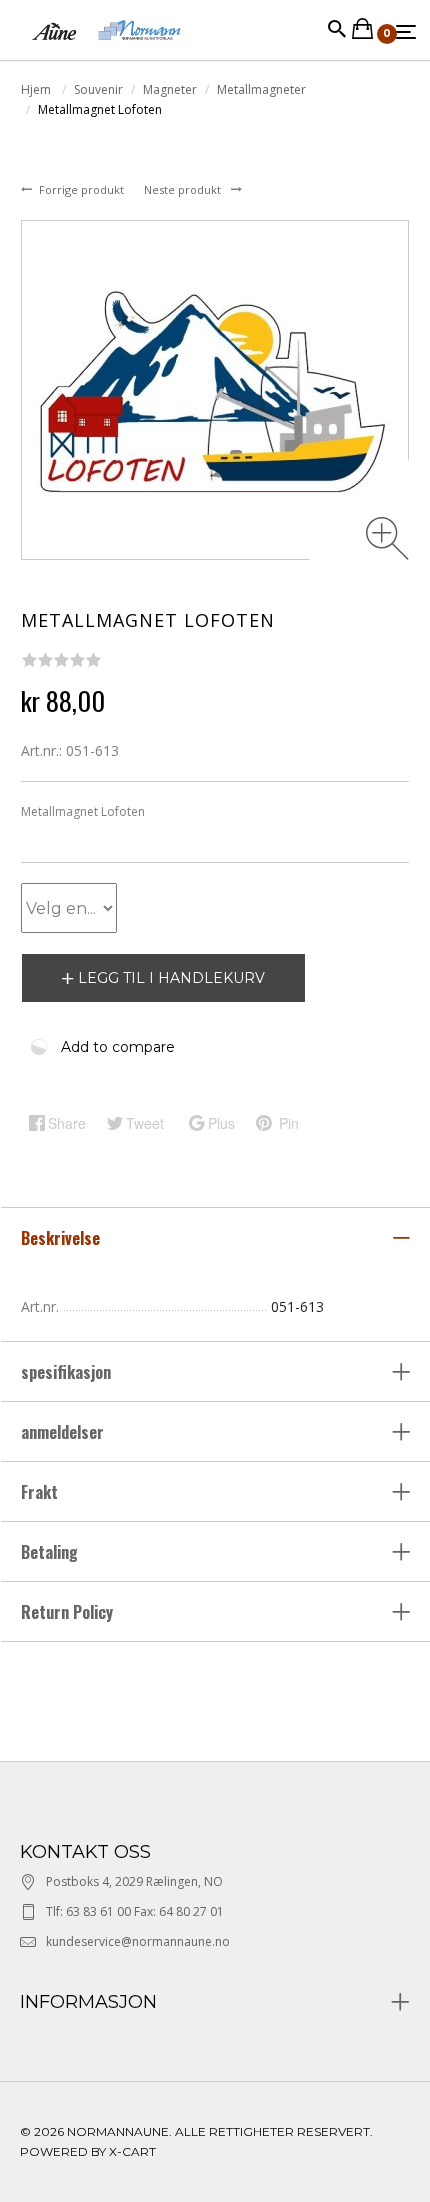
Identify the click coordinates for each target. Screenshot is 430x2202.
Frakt (39, 1492)
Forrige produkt (83, 189)
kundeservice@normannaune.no (138, 1941)
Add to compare (118, 1047)
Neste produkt (184, 189)
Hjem (37, 89)
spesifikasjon (68, 1372)
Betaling (49, 1552)
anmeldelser (64, 1432)
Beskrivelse (62, 1238)
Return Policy (67, 1612)
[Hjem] (106, 49)
